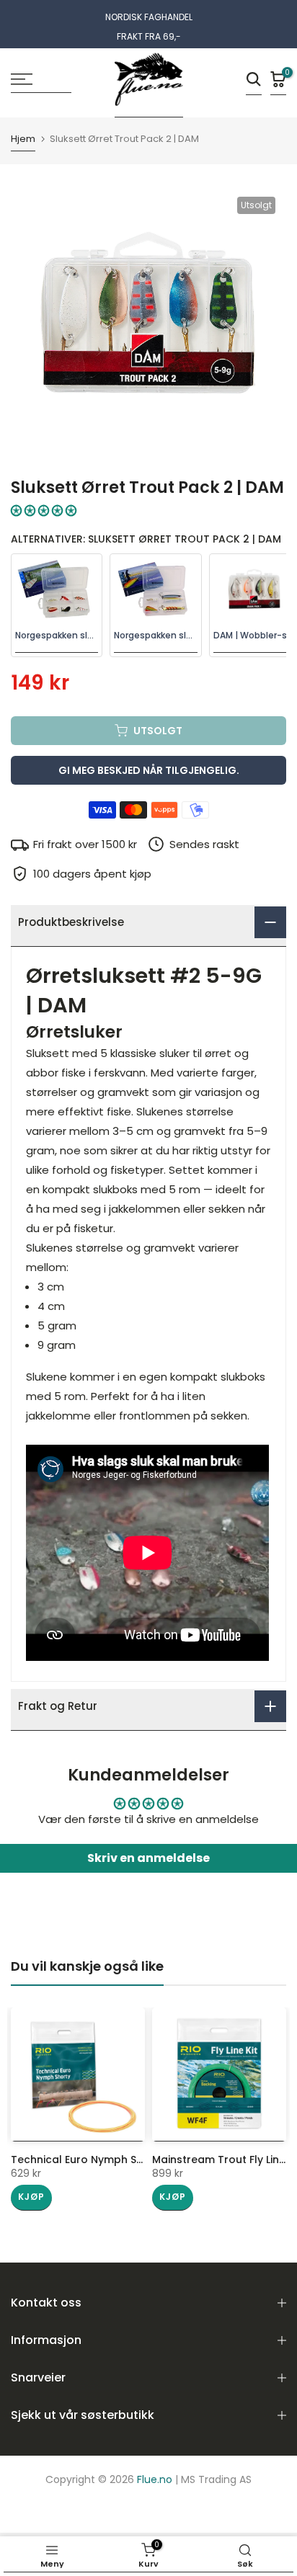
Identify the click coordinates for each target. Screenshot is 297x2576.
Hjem (23, 140)
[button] (44, 511)
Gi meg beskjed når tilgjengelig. (149, 770)
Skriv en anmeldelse (148, 1858)
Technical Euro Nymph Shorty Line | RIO (112, 2160)
